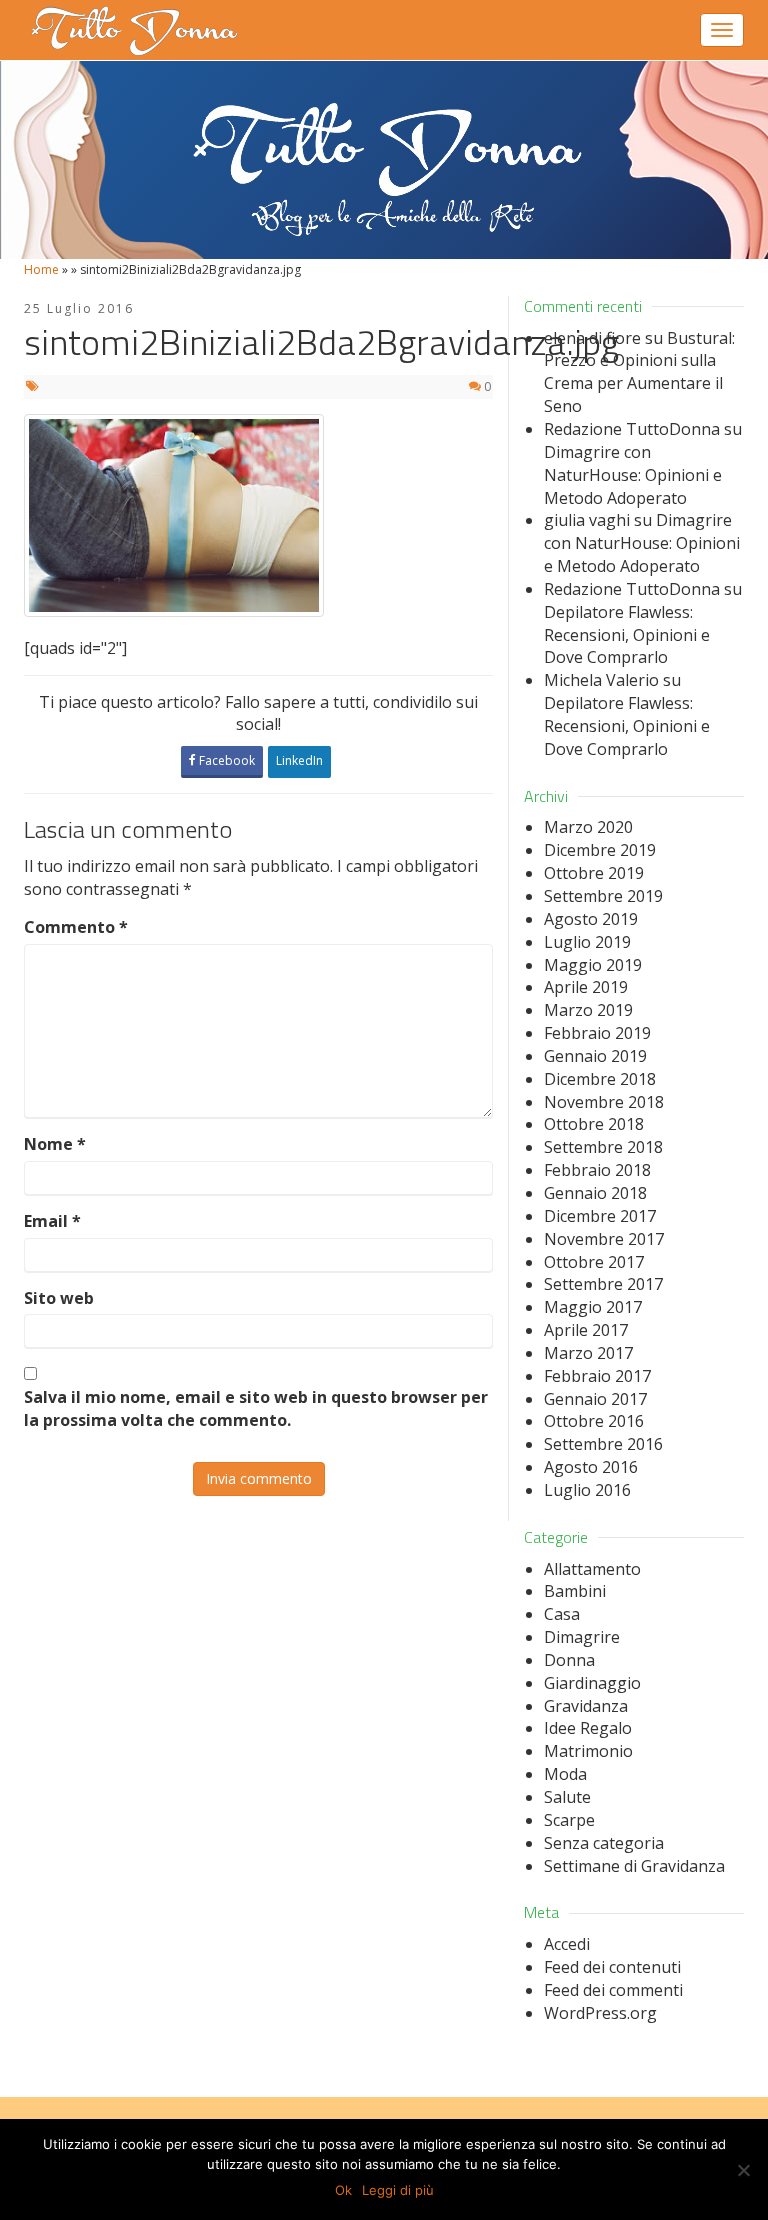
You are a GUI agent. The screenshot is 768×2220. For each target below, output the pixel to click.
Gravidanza (586, 1706)
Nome (55, 1144)
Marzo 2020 (588, 827)
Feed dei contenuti (612, 1967)
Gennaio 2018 (595, 1193)
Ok (343, 2190)
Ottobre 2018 (594, 1124)
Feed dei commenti (613, 1990)
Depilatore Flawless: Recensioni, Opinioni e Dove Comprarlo (627, 635)
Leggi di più (398, 2190)
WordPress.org (600, 2013)
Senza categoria (604, 1843)
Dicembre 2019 (600, 850)
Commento (76, 927)
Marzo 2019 (588, 1010)
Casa (562, 1614)
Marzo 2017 (588, 1353)
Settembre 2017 (603, 1284)
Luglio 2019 (587, 942)
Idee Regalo (588, 1728)
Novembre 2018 (604, 1102)
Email (52, 1221)
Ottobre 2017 (594, 1262)
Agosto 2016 (591, 1467)
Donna (569, 1660)
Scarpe (569, 1820)
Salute (567, 1797)
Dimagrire (582, 1637)
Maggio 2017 (593, 1307)
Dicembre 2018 (600, 1079)
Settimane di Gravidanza (634, 1866)
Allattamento (592, 1569)
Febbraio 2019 (597, 1033)
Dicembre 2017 (600, 1216)
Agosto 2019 (591, 919)
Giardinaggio (592, 1683)
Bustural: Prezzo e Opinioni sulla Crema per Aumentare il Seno (639, 372)
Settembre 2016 (603, 1444)
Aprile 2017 (586, 1330)
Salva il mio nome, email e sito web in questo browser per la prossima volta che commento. (256, 1408)
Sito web (59, 1298)
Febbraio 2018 (597, 1170)
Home (41, 269)
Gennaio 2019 (595, 1056)
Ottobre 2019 (594, 873)
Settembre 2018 (603, 1147)
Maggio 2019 (593, 965)
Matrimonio (588, 1751)
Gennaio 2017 (595, 1399)
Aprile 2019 (586, 987)
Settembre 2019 (603, 896)
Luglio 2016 (587, 1490)
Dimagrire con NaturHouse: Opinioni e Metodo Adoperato (633, 475)
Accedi (567, 1944)
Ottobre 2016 (594, 1421)
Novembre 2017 (604, 1239)
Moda (565, 1774)
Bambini (575, 1591)
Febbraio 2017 (597, 1376)
